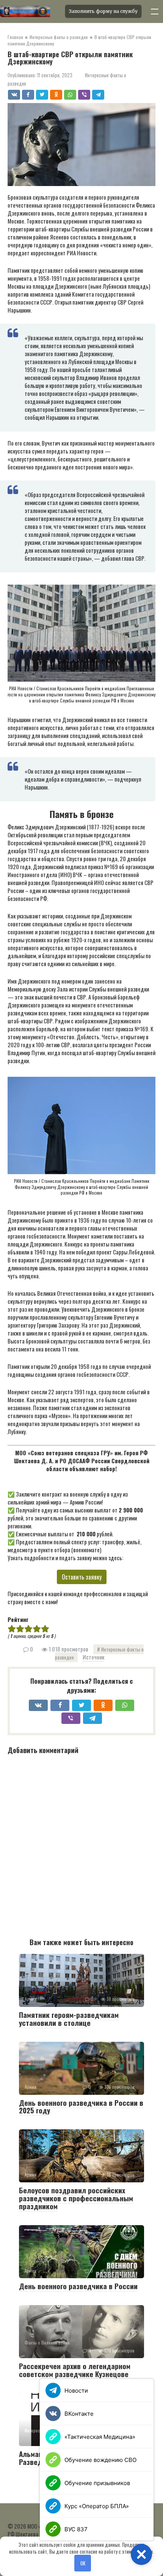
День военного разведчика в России (78, 2286)
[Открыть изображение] (30, 11)
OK (83, 2563)
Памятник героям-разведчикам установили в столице (69, 2018)
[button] (141, 2554)
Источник (93, 1657)
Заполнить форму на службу (103, 11)
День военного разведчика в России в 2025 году (81, 2106)
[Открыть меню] (155, 11)
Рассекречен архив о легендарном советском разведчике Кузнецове (75, 2370)
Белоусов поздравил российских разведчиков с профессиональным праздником (76, 2198)
